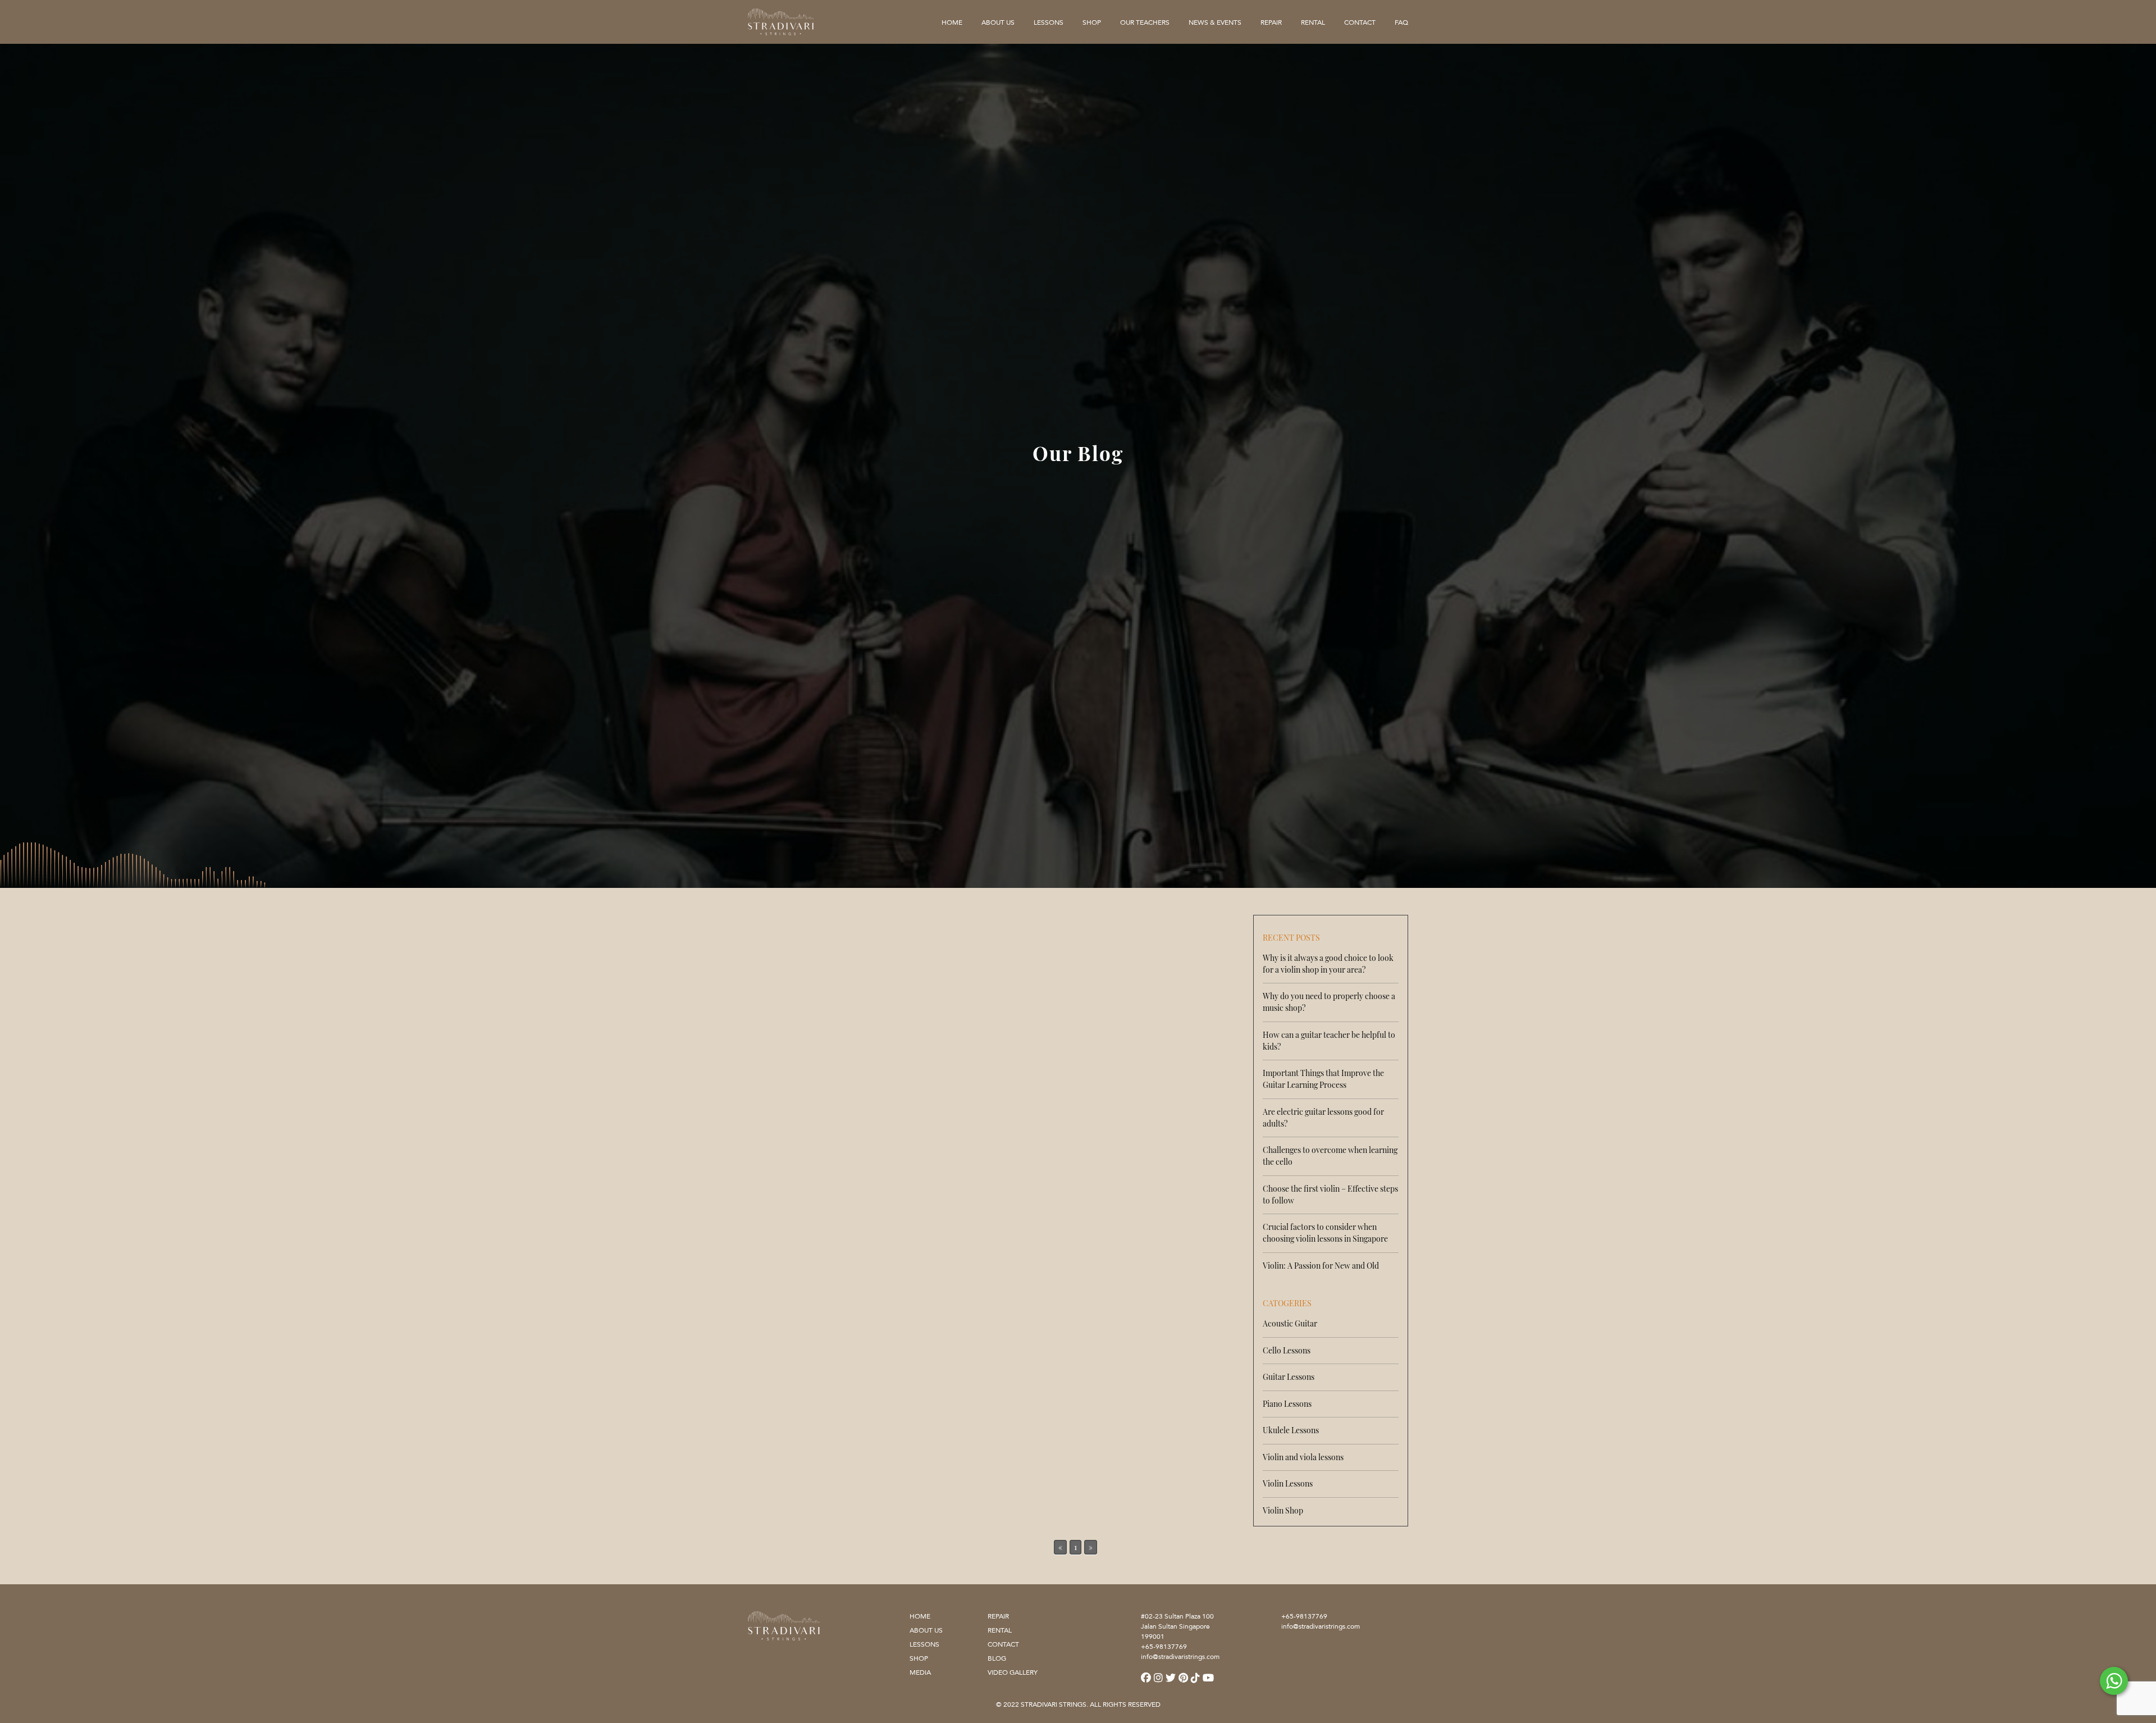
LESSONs (1049, 23)
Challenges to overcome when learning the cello (1330, 1156)
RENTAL (1313, 23)
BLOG (997, 1658)
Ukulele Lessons (1291, 1430)
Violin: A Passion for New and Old (1321, 1266)
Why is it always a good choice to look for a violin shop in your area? (1328, 964)
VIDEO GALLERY (1013, 1672)
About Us (998, 23)
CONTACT (1360, 23)
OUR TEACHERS (1145, 23)
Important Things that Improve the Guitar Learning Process (1323, 1079)
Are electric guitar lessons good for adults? (1323, 1118)
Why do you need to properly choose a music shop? (1329, 1002)
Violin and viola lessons (1303, 1457)
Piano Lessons (1287, 1404)
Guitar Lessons (1289, 1377)
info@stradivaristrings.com (1321, 1626)
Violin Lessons (1288, 1483)
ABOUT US (926, 1630)
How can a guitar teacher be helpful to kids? (1329, 1041)
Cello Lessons (1287, 1350)
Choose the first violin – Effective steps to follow (1330, 1195)
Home (952, 23)
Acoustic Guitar (1290, 1323)
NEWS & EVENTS (1215, 23)
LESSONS (924, 1644)
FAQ (1401, 23)
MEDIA (920, 1672)
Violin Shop (1283, 1510)
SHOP (1092, 23)
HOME (920, 1616)
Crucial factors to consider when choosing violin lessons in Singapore (1325, 1233)
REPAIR (1271, 23)
